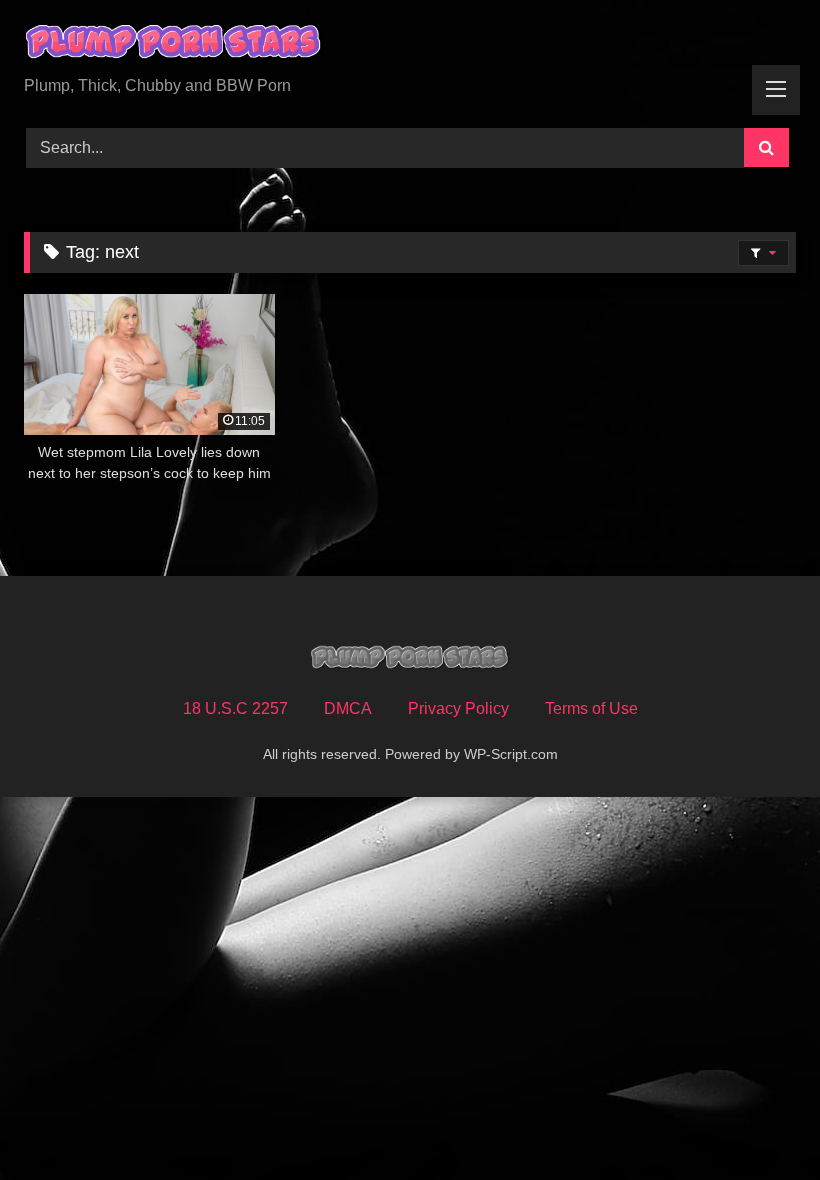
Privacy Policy (458, 708)
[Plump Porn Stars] (410, 45)
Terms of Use (591, 708)
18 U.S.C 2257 (235, 708)
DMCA (348, 708)
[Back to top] (758, 1120)
